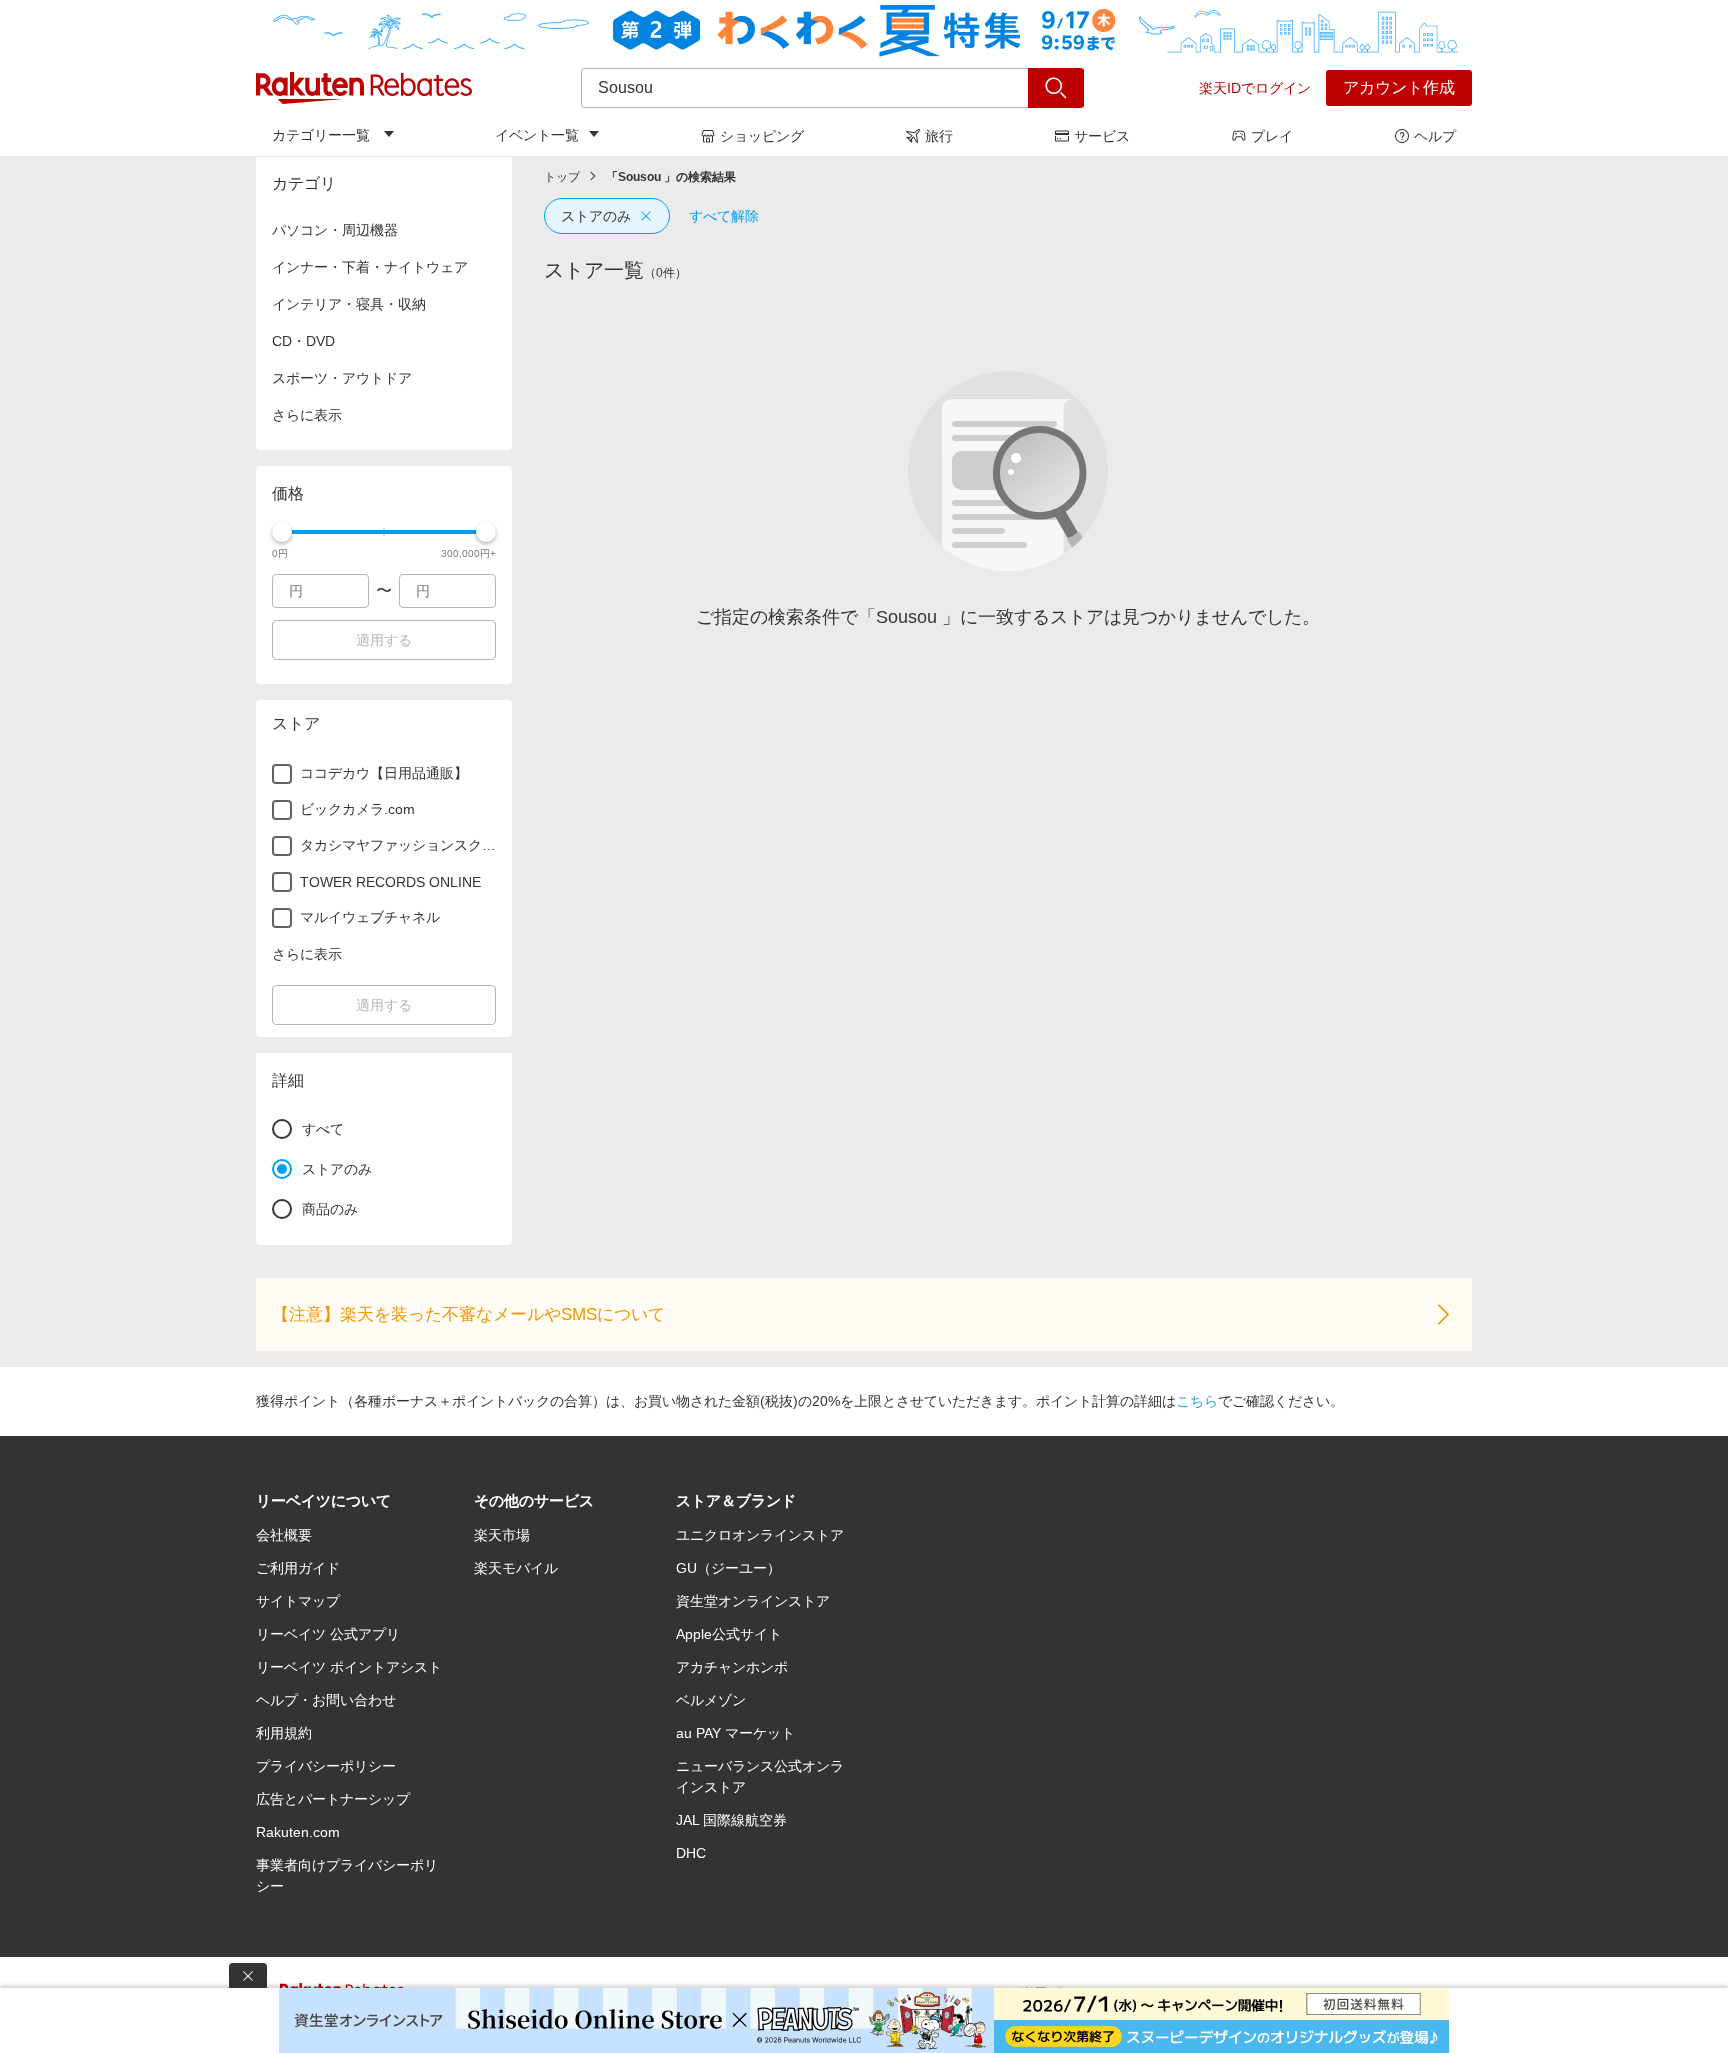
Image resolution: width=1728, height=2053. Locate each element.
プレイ (1272, 136)
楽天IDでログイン (1255, 88)
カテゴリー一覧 (321, 135)
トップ (562, 177)
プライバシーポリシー (326, 1766)
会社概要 (284, 1535)
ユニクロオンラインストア (760, 1535)
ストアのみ (596, 216)
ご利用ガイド (298, 1568)
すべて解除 (724, 216)
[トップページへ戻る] (364, 88)
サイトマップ (298, 1601)
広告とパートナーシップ (333, 1799)
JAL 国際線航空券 (731, 1820)
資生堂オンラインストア (753, 1601)
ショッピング (762, 136)
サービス (1102, 136)
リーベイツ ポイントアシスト (349, 1667)
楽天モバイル (516, 1568)
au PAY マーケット (735, 1733)
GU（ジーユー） (728, 1568)
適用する (384, 640)
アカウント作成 (1399, 87)
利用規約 (284, 1733)
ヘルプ (1435, 136)
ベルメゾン (711, 1700)
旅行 (939, 136)
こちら (1197, 1401)
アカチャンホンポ (732, 1667)
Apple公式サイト (729, 1634)
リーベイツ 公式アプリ (328, 1634)
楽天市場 (502, 1535)
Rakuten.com (298, 1832)
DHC (691, 1853)
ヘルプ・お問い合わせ (326, 1700)
